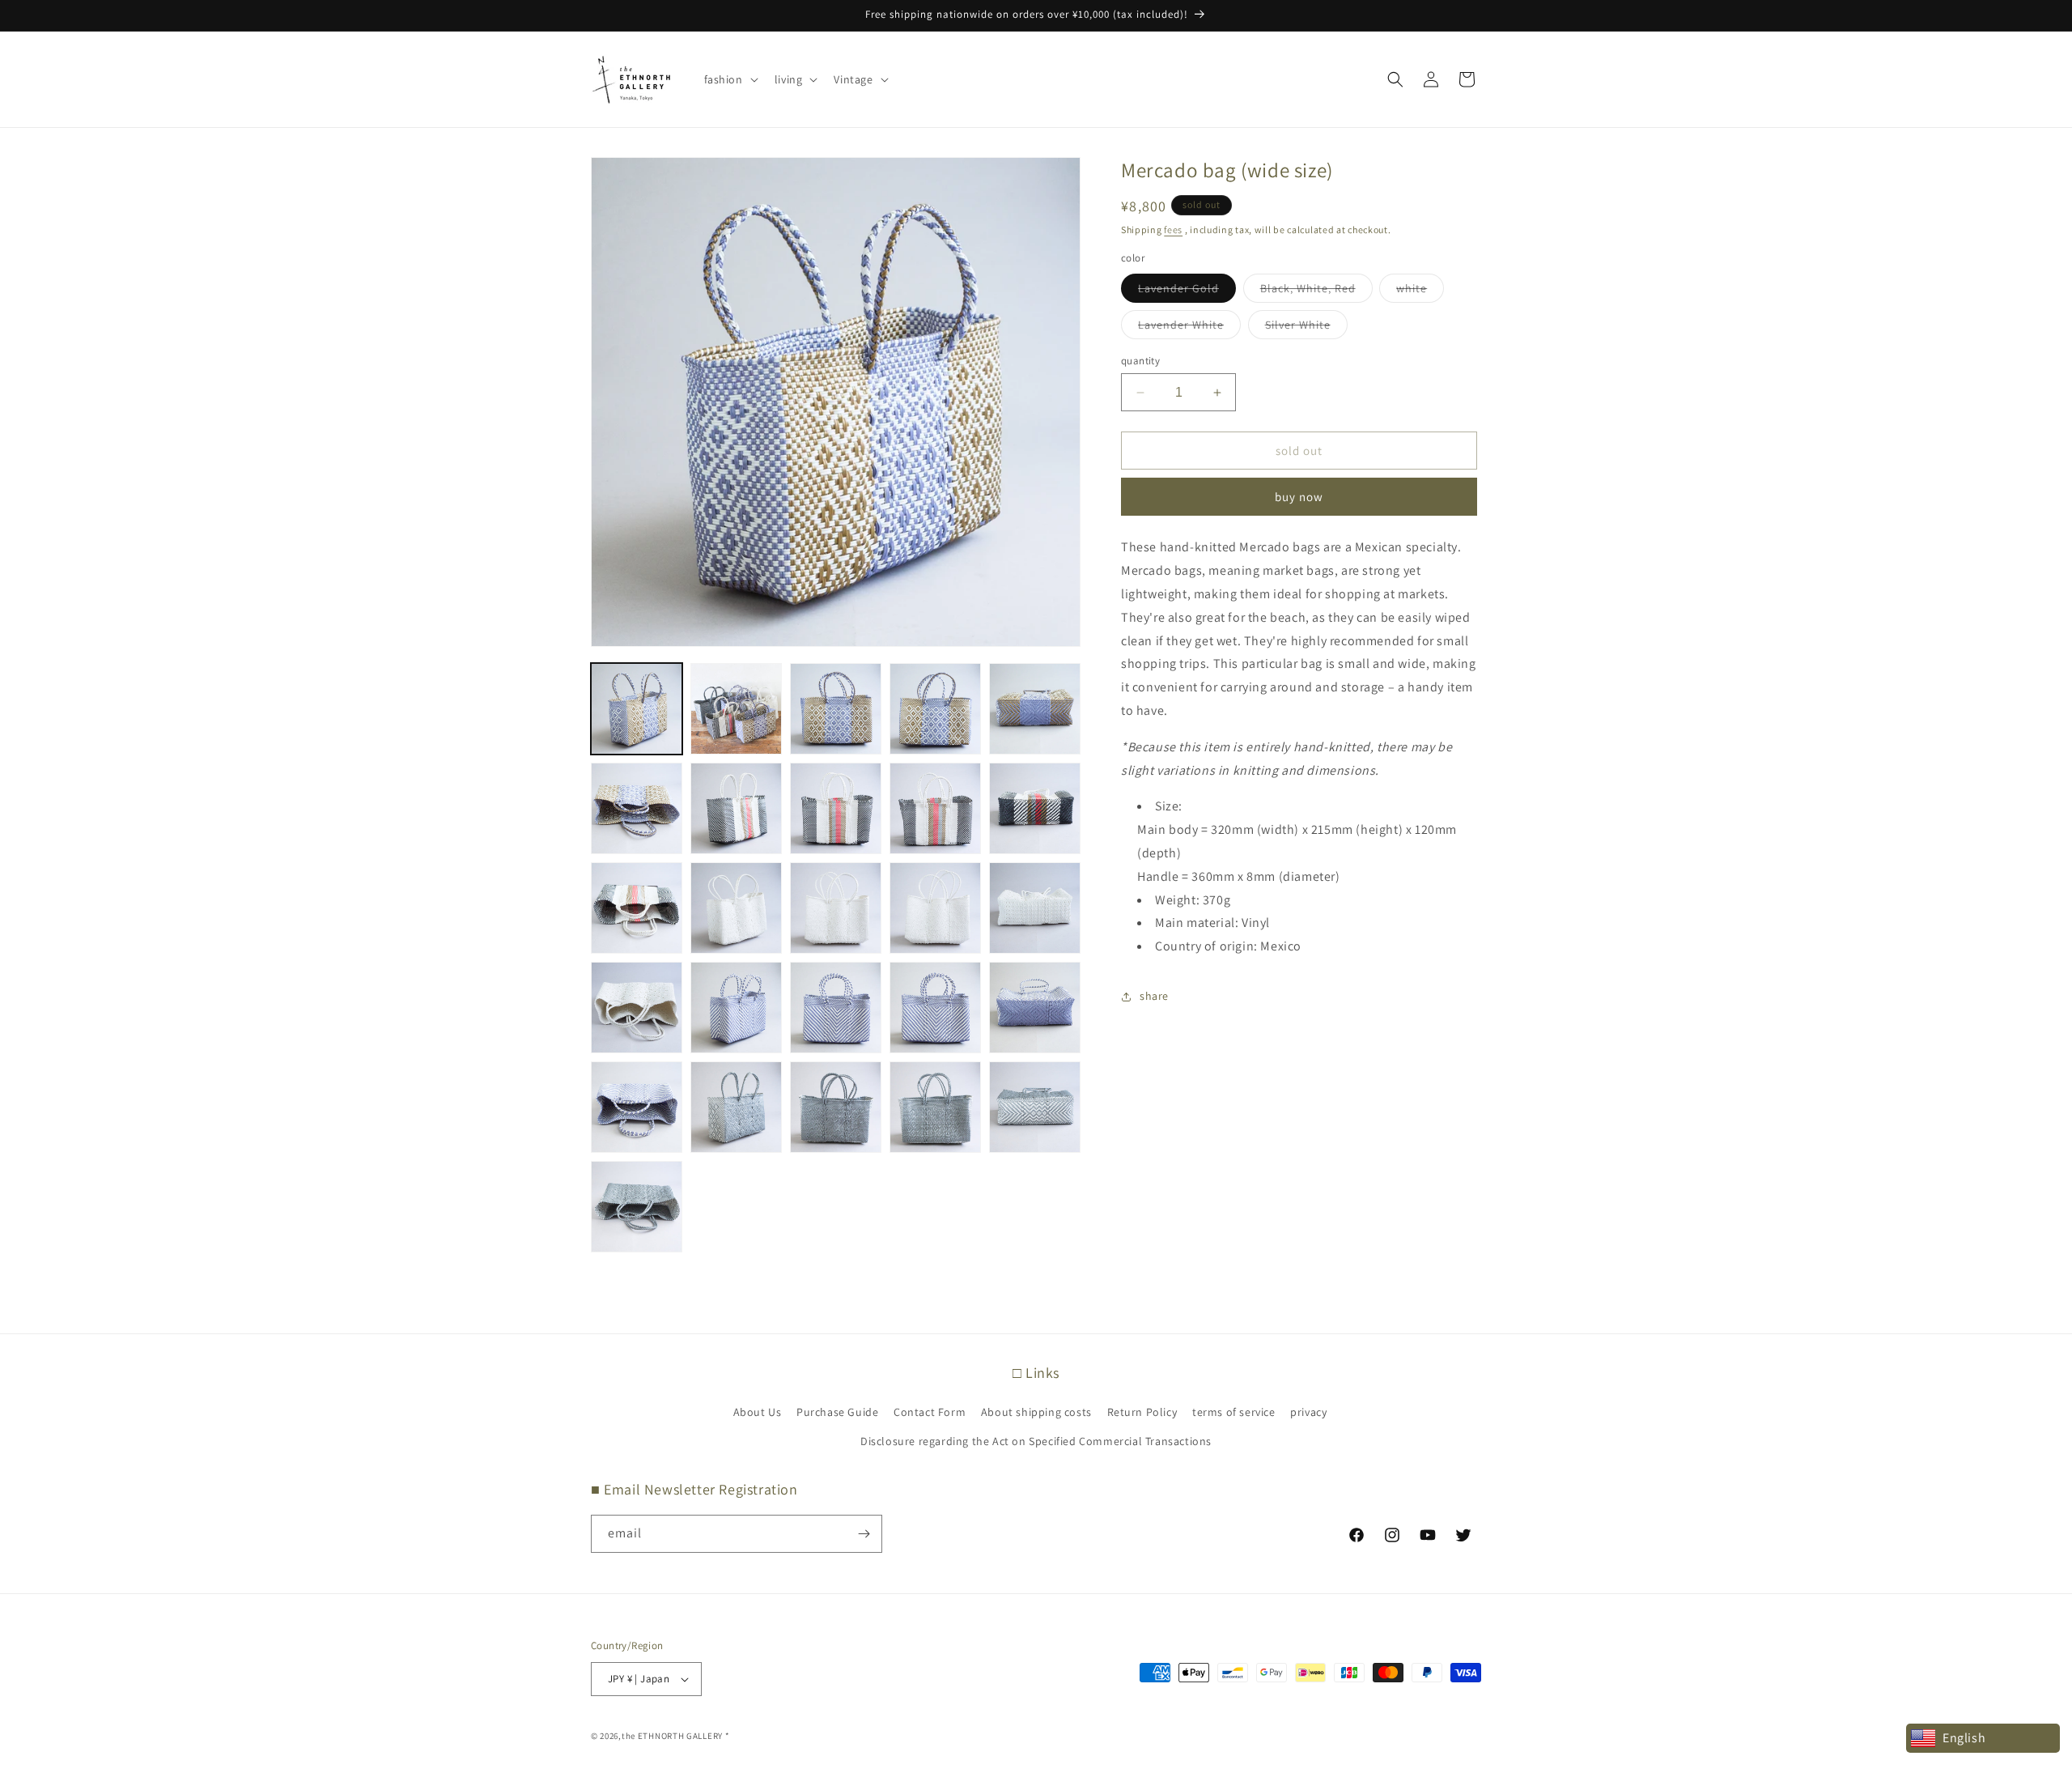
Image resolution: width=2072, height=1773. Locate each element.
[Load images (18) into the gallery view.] (836, 1008)
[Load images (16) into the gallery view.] (637, 1008)
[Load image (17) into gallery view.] (736, 1008)
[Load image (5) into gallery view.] (1035, 709)
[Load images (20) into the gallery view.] (1035, 1008)
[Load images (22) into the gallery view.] (736, 1107)
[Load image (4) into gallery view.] (935, 709)
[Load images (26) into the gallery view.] (637, 1207)
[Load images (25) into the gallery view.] (1035, 1107)
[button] (730, 79)
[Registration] (864, 1534)
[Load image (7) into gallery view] (736, 808)
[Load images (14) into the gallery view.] (935, 908)
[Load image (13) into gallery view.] (836, 908)
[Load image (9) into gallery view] (935, 808)
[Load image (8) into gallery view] (836, 808)
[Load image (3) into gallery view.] (836, 709)
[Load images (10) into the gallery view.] (1035, 808)
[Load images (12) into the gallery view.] (736, 908)
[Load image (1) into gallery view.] (637, 709)
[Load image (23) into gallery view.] (836, 1107)
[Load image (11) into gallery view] (637, 908)
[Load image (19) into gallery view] (935, 1008)
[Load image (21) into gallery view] (637, 1107)
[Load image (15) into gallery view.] (1035, 908)
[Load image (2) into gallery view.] (736, 709)
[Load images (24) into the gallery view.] (935, 1107)
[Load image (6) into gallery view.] (637, 808)
